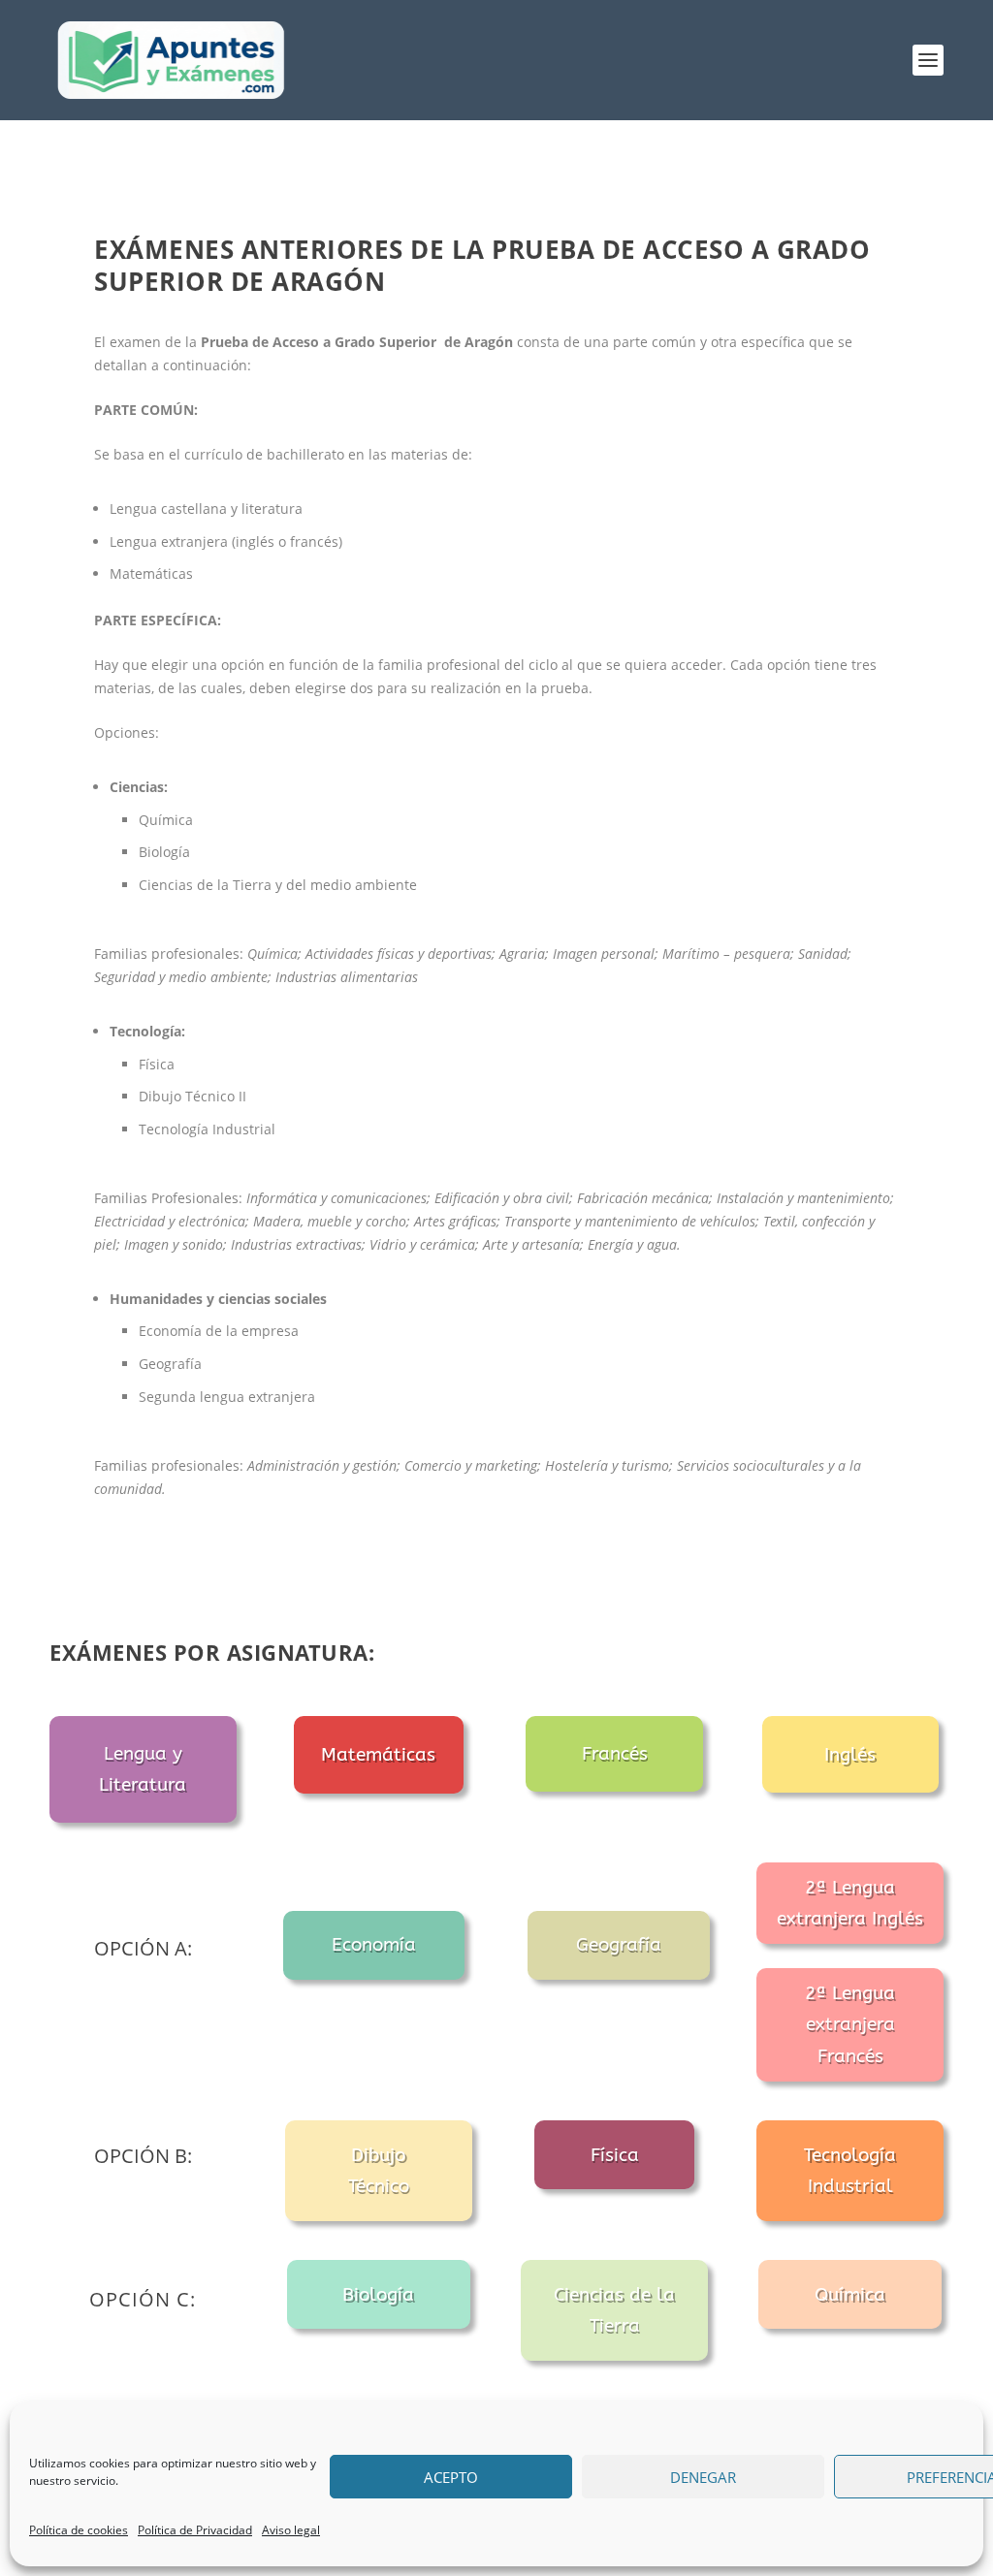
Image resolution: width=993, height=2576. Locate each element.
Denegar (703, 2477)
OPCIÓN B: (143, 2156)
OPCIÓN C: (143, 2299)
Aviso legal (291, 2530)
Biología (378, 2295)
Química (850, 2295)
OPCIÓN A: (143, 1948)
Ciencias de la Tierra (614, 2310)
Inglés (850, 1755)
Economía (374, 1945)
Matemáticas (378, 1755)
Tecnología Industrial (850, 2171)
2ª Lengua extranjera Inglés (850, 1903)
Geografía (619, 1945)
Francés (615, 1754)
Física (615, 2155)
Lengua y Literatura (143, 1769)
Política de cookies (79, 2530)
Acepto (451, 2477)
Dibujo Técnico (379, 2171)
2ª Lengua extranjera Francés (850, 2025)
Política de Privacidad (195, 2530)
